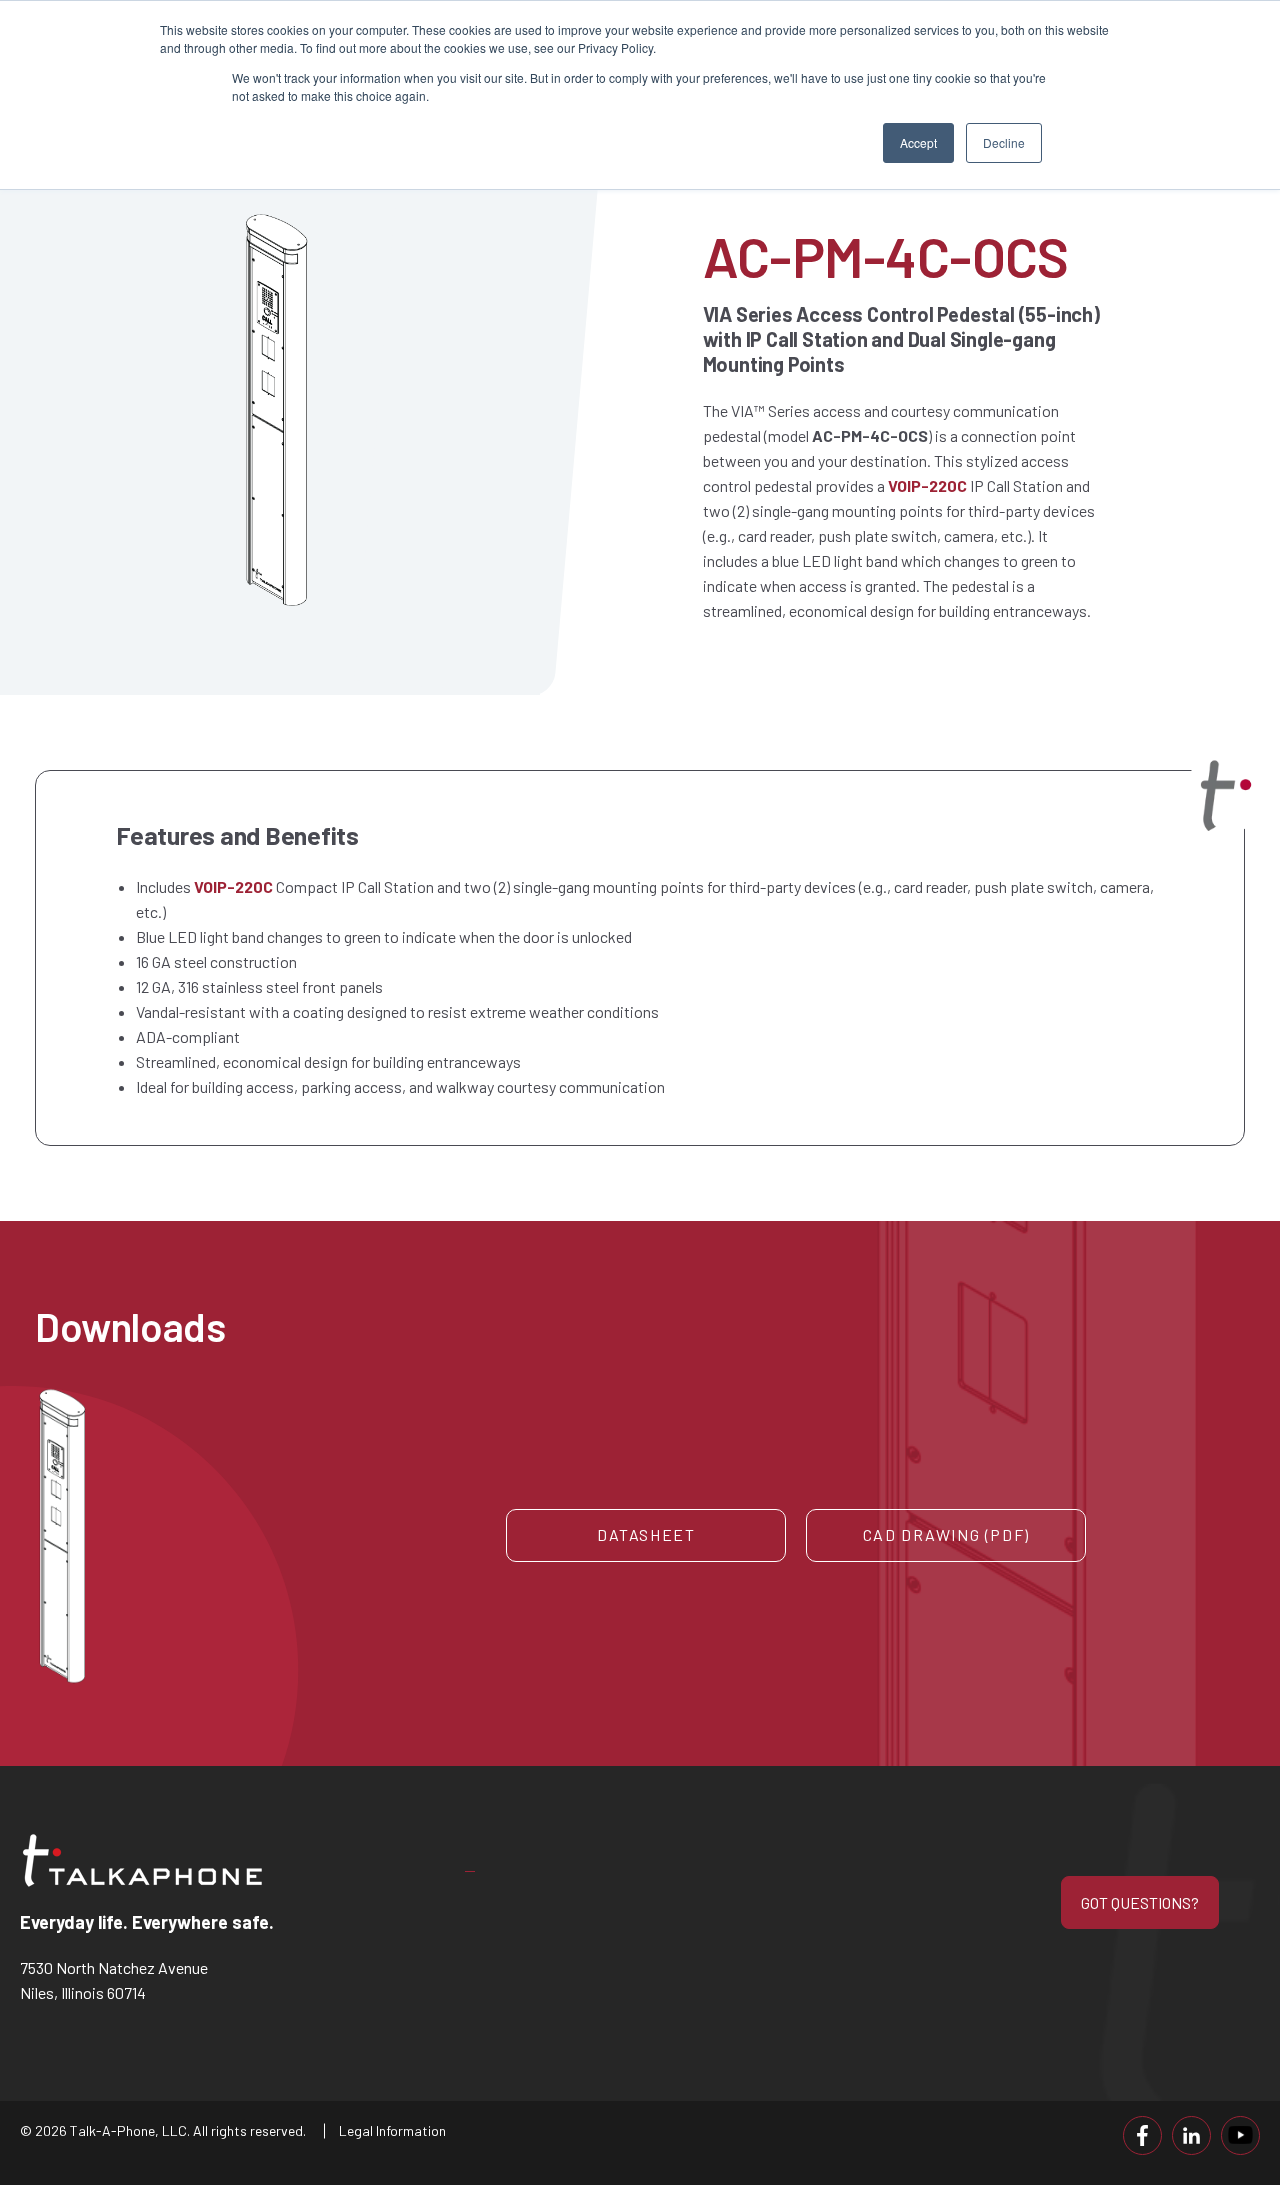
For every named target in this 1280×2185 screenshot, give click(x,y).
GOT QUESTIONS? (1140, 1902)
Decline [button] (1004, 142)
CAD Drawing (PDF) (946, 1534)
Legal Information (392, 2130)
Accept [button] (918, 142)
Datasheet (646, 1534)
